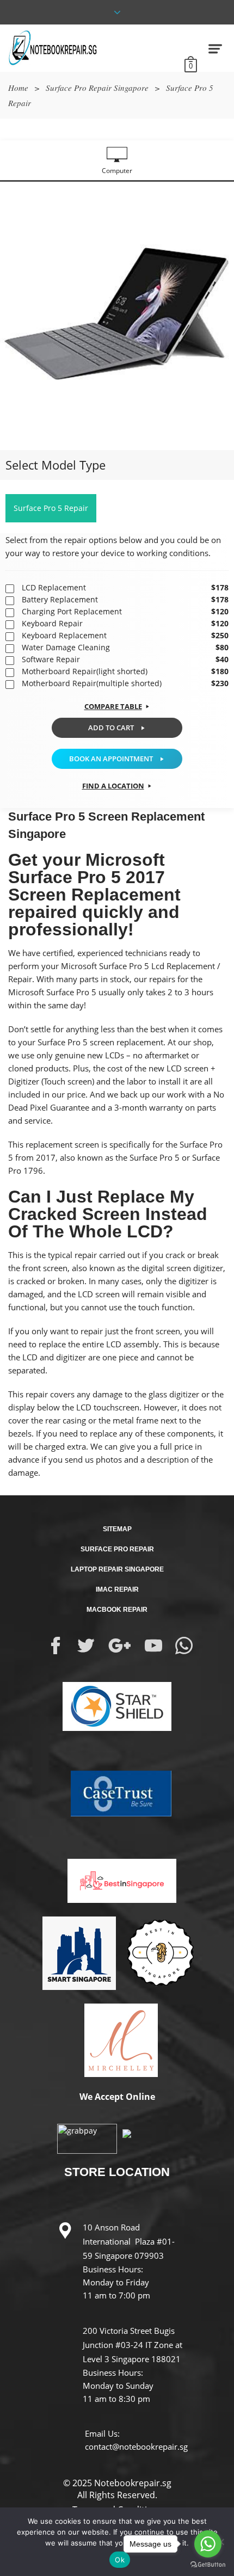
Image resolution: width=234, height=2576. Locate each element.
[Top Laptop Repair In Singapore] (75, 1952)
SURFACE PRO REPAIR (117, 1549)
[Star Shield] (117, 1705)
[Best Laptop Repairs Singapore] (117, 1872)
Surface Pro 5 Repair (51, 508)
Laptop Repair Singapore (117, 1569)
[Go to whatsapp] (208, 2544)
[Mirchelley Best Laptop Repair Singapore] (117, 2039)
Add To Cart (111, 728)
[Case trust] (117, 1792)
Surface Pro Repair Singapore (97, 88)
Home (18, 88)
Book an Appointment (111, 759)
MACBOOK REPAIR (117, 1610)
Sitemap (117, 1529)
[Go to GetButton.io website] (208, 2565)
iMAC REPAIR (117, 1589)
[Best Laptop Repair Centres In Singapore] (159, 1952)
